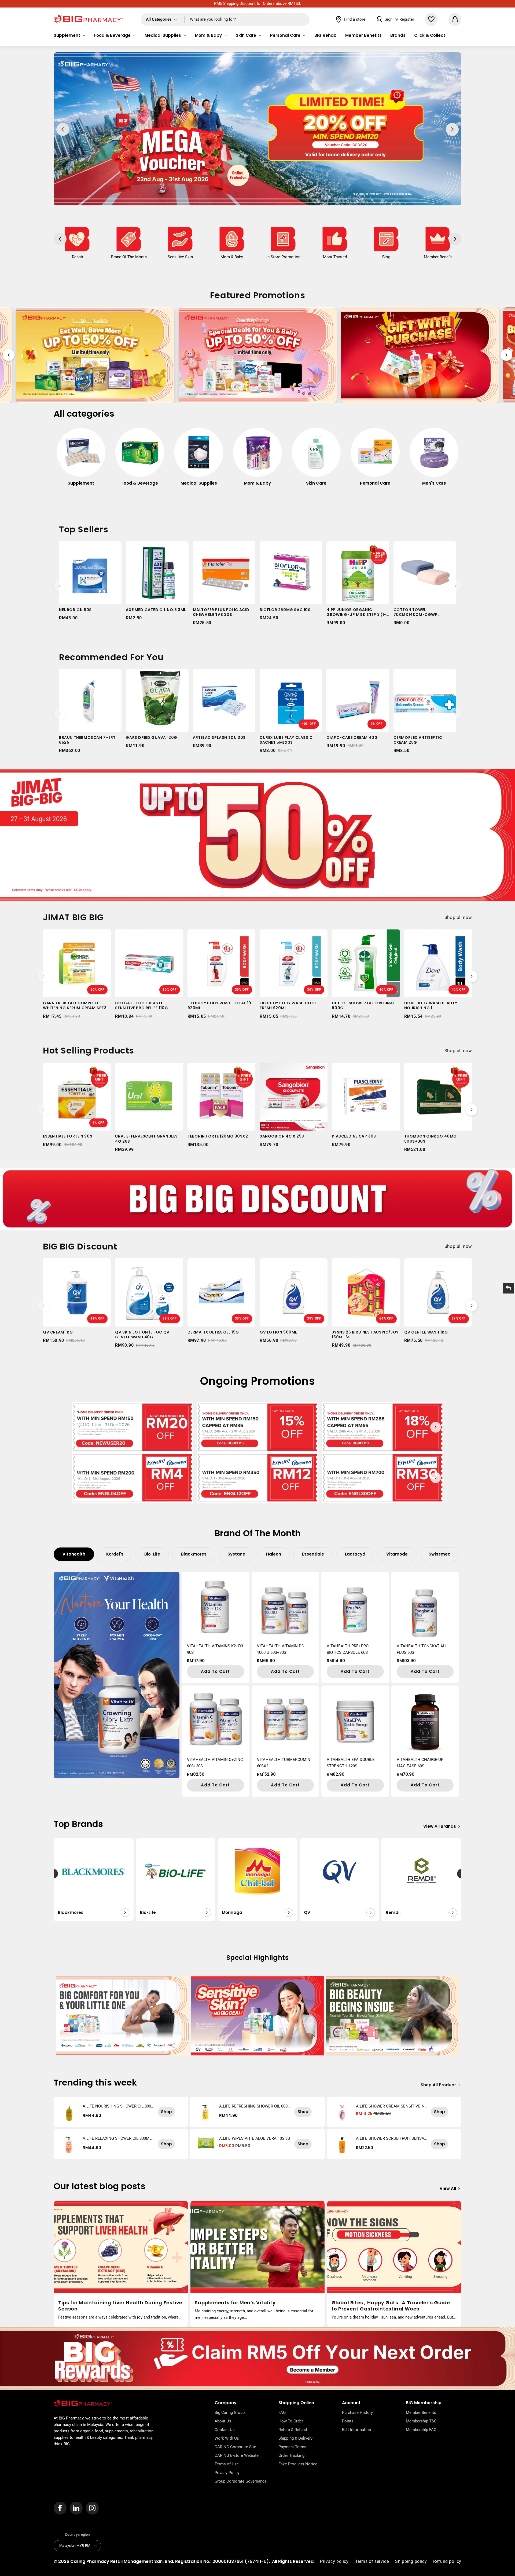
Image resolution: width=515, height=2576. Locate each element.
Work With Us (227, 2438)
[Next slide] (506, 355)
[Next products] (455, 586)
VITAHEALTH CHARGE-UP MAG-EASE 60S (420, 1763)
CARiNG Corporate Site (235, 2447)
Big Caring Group (230, 2412)
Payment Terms (292, 2447)
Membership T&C (421, 2421)
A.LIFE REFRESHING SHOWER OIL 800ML (253, 2106)
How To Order (291, 2421)
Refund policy (447, 2561)
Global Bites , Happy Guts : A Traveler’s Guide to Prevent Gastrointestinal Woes (391, 2306)
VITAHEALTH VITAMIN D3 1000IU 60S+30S (280, 1649)
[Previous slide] (9, 355)
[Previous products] (60, 586)
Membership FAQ (421, 2430)
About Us (223, 2421)
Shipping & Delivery (295, 2438)
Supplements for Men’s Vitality (235, 2303)
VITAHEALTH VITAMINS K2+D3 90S (215, 1649)
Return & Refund (293, 2430)
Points (348, 2421)
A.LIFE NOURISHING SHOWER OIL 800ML (117, 2106)
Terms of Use (227, 2464)
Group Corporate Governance (241, 2481)
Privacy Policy (227, 2473)
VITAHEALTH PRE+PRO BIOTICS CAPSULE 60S (348, 1649)
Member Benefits (421, 2412)
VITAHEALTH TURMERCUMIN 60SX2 (284, 1763)
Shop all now (458, 917)
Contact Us (225, 2430)
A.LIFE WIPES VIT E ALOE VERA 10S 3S (255, 2138)
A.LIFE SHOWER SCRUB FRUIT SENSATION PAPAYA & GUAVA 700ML (392, 2138)
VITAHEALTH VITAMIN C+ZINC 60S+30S (215, 1763)
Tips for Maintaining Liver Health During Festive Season (120, 2306)
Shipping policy (411, 2561)
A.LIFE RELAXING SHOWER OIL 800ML (117, 2138)
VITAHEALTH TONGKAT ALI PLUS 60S (422, 1649)
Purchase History (357, 2412)
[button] (70, 35)
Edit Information (356, 2430)
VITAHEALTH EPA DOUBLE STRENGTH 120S (351, 1763)
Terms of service (372, 2561)
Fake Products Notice (298, 2464)
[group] (81, 460)
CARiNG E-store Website (237, 2455)
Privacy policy (334, 2561)
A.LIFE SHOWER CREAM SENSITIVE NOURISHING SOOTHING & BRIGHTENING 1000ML (392, 2106)
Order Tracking (291, 2455)
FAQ (282, 2412)
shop (166, 2112)
